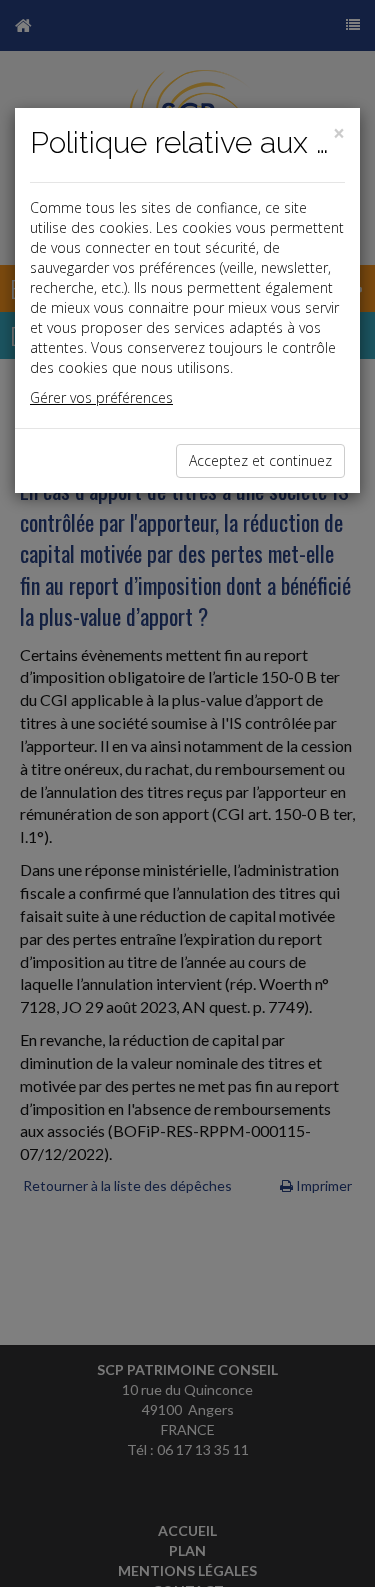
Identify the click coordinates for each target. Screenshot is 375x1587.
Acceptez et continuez (260, 460)
